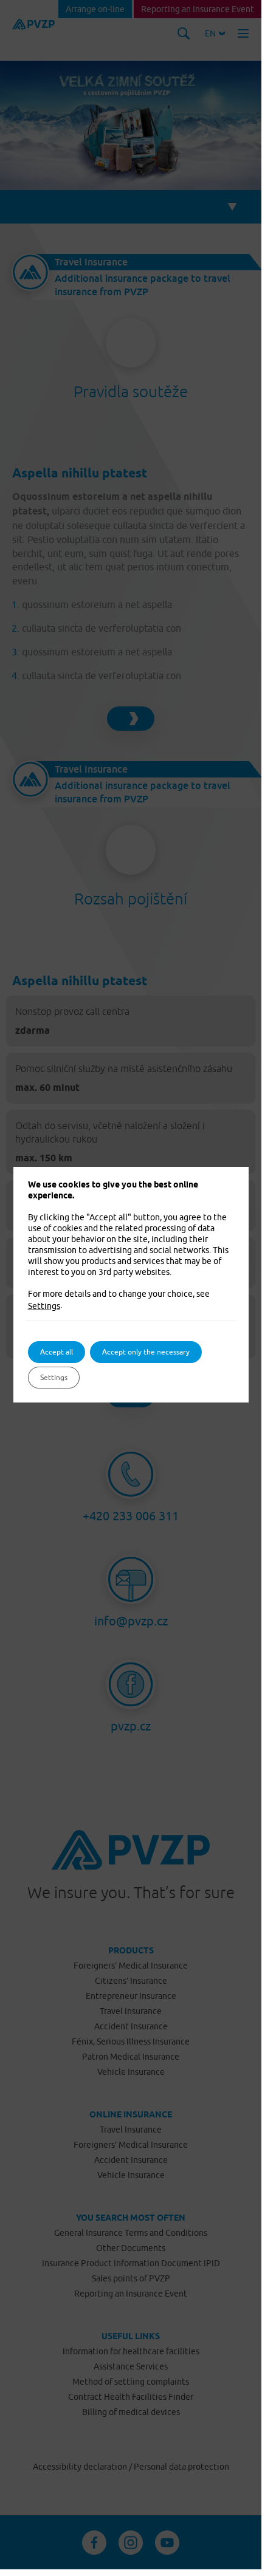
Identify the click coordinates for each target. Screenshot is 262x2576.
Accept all (57, 1352)
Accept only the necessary (146, 1352)
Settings (44, 1306)
